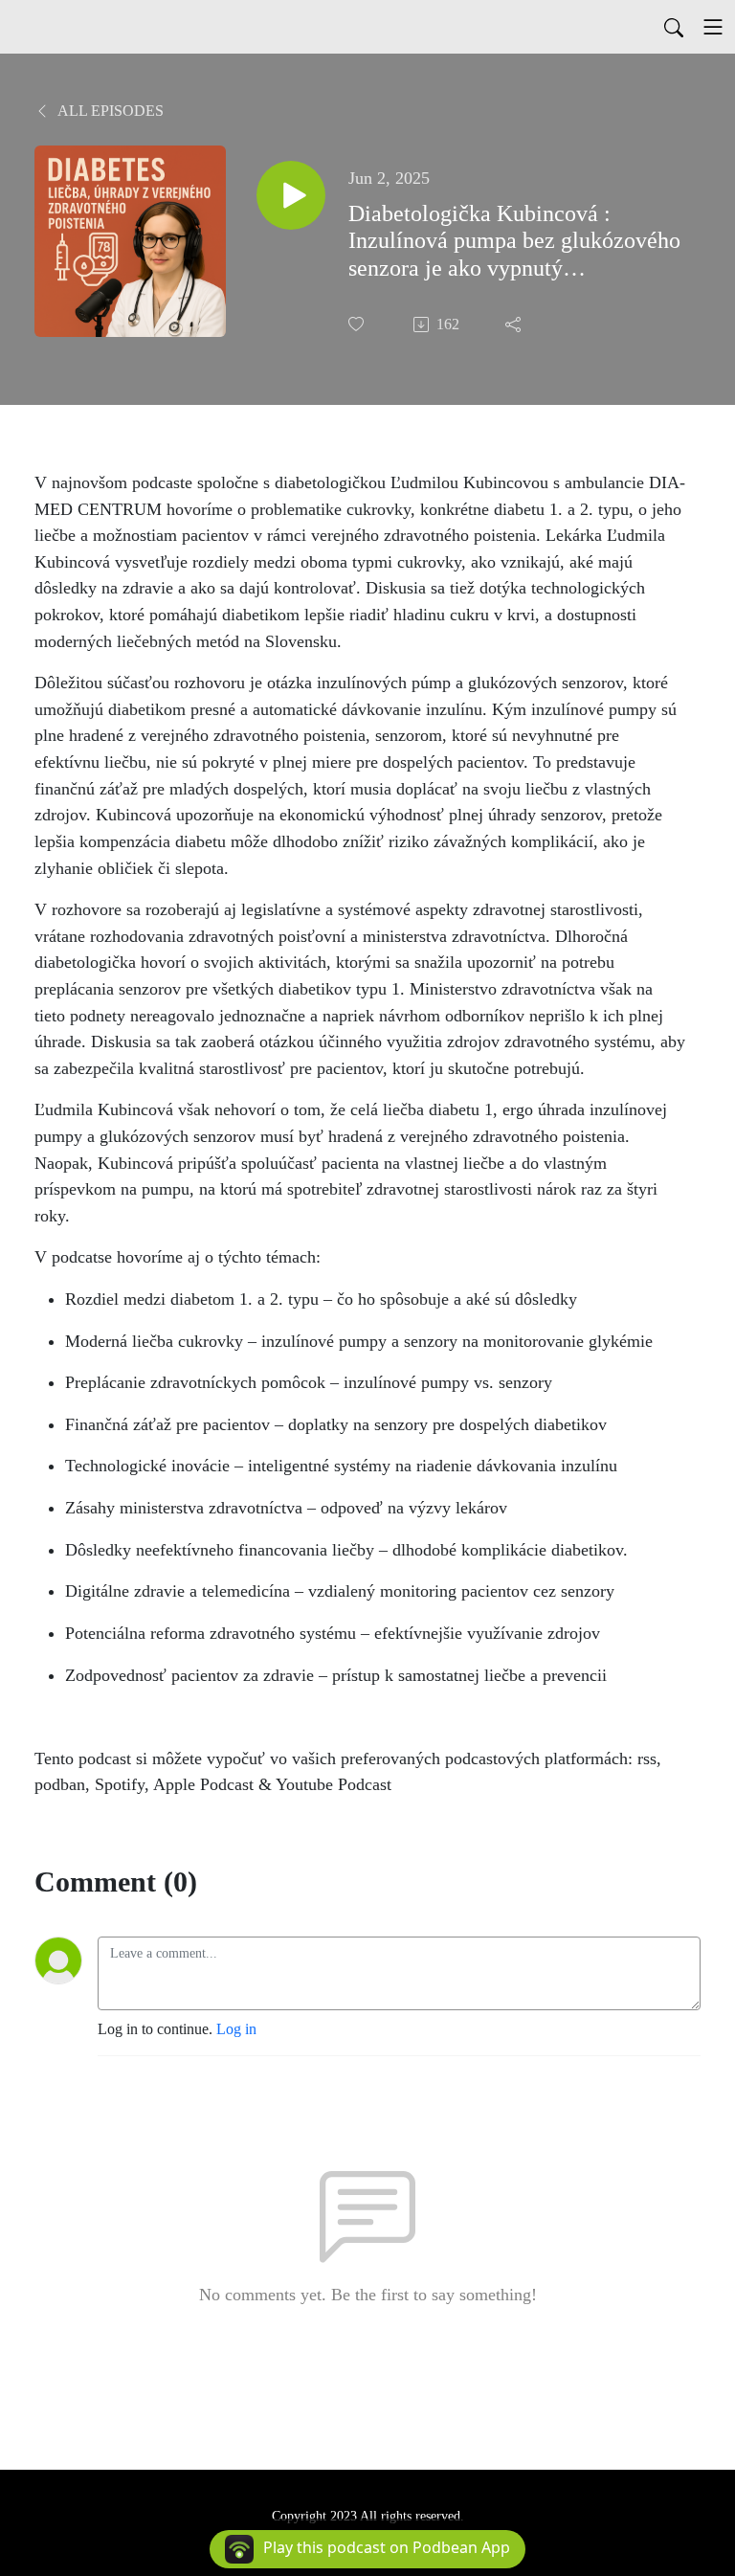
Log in (236, 2029)
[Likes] (358, 324)
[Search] (674, 27)
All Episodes (109, 111)
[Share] (515, 325)
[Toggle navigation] (713, 27)
